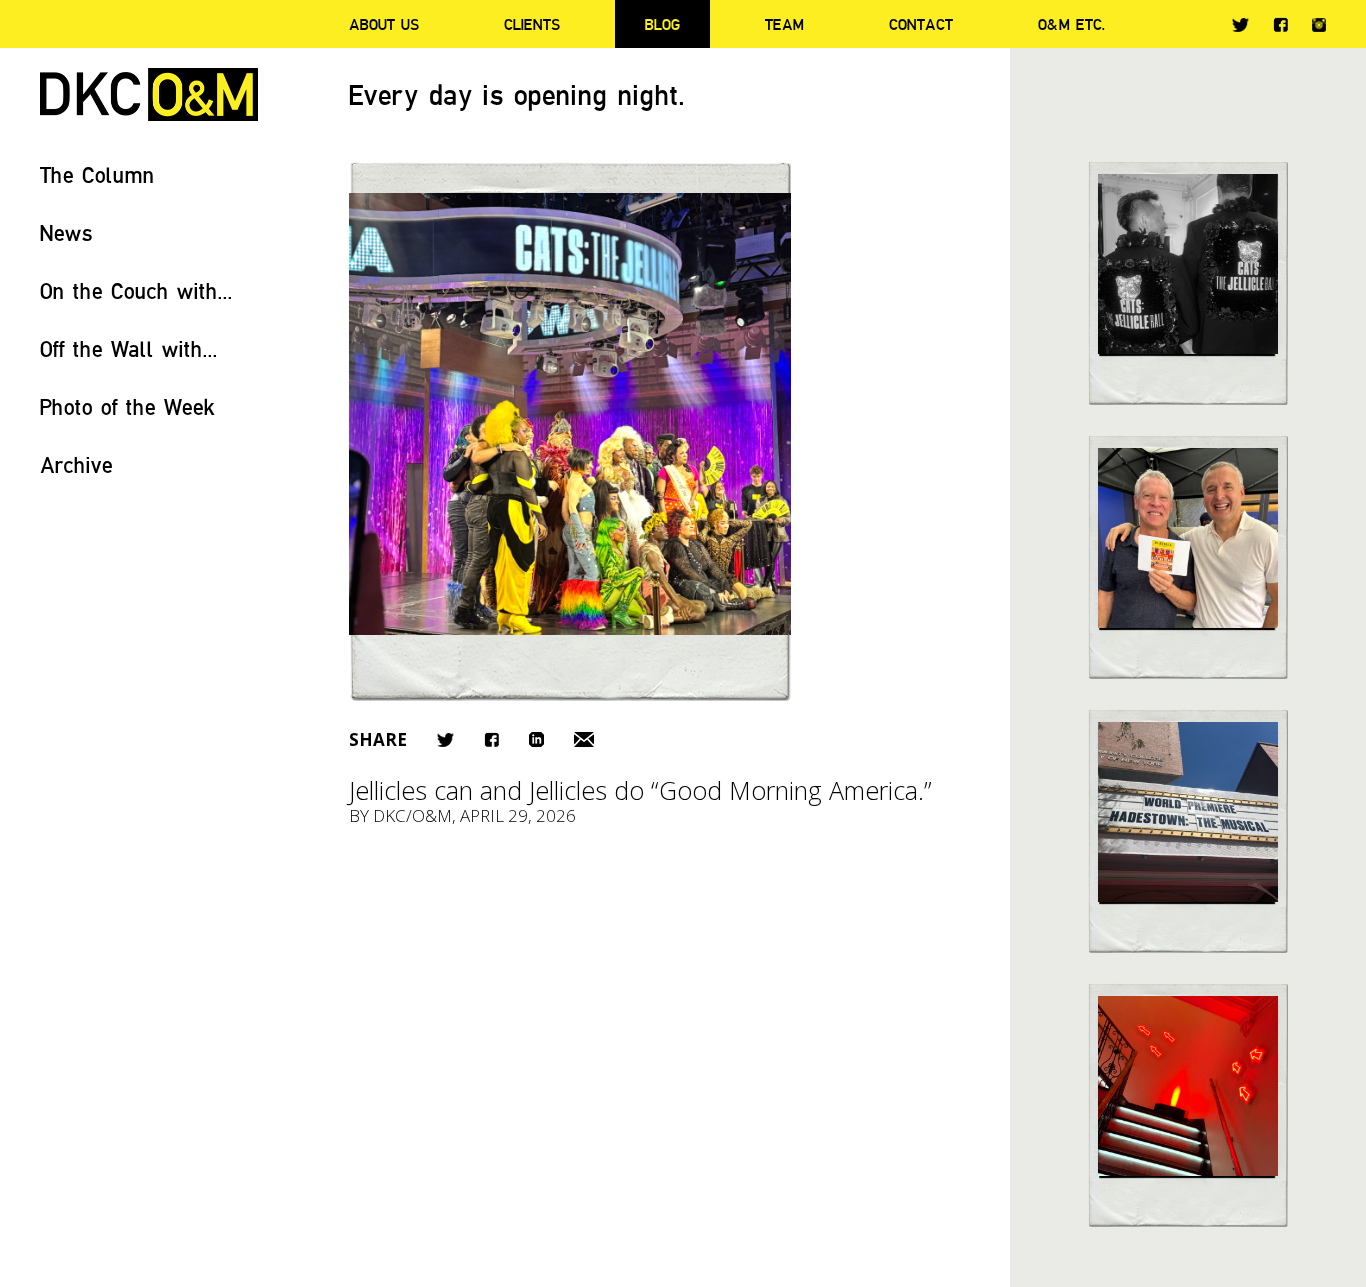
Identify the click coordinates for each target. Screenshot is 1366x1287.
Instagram (1319, 25)
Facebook (1280, 24)
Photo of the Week (127, 406)
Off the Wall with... (129, 348)
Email (584, 739)
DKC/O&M (149, 94)
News (66, 232)
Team (784, 24)
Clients (532, 24)
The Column (97, 174)
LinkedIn (536, 739)
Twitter (1240, 25)
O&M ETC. (1072, 24)
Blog (662, 24)
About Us (384, 24)
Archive (76, 464)
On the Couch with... (136, 290)
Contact (921, 24)
